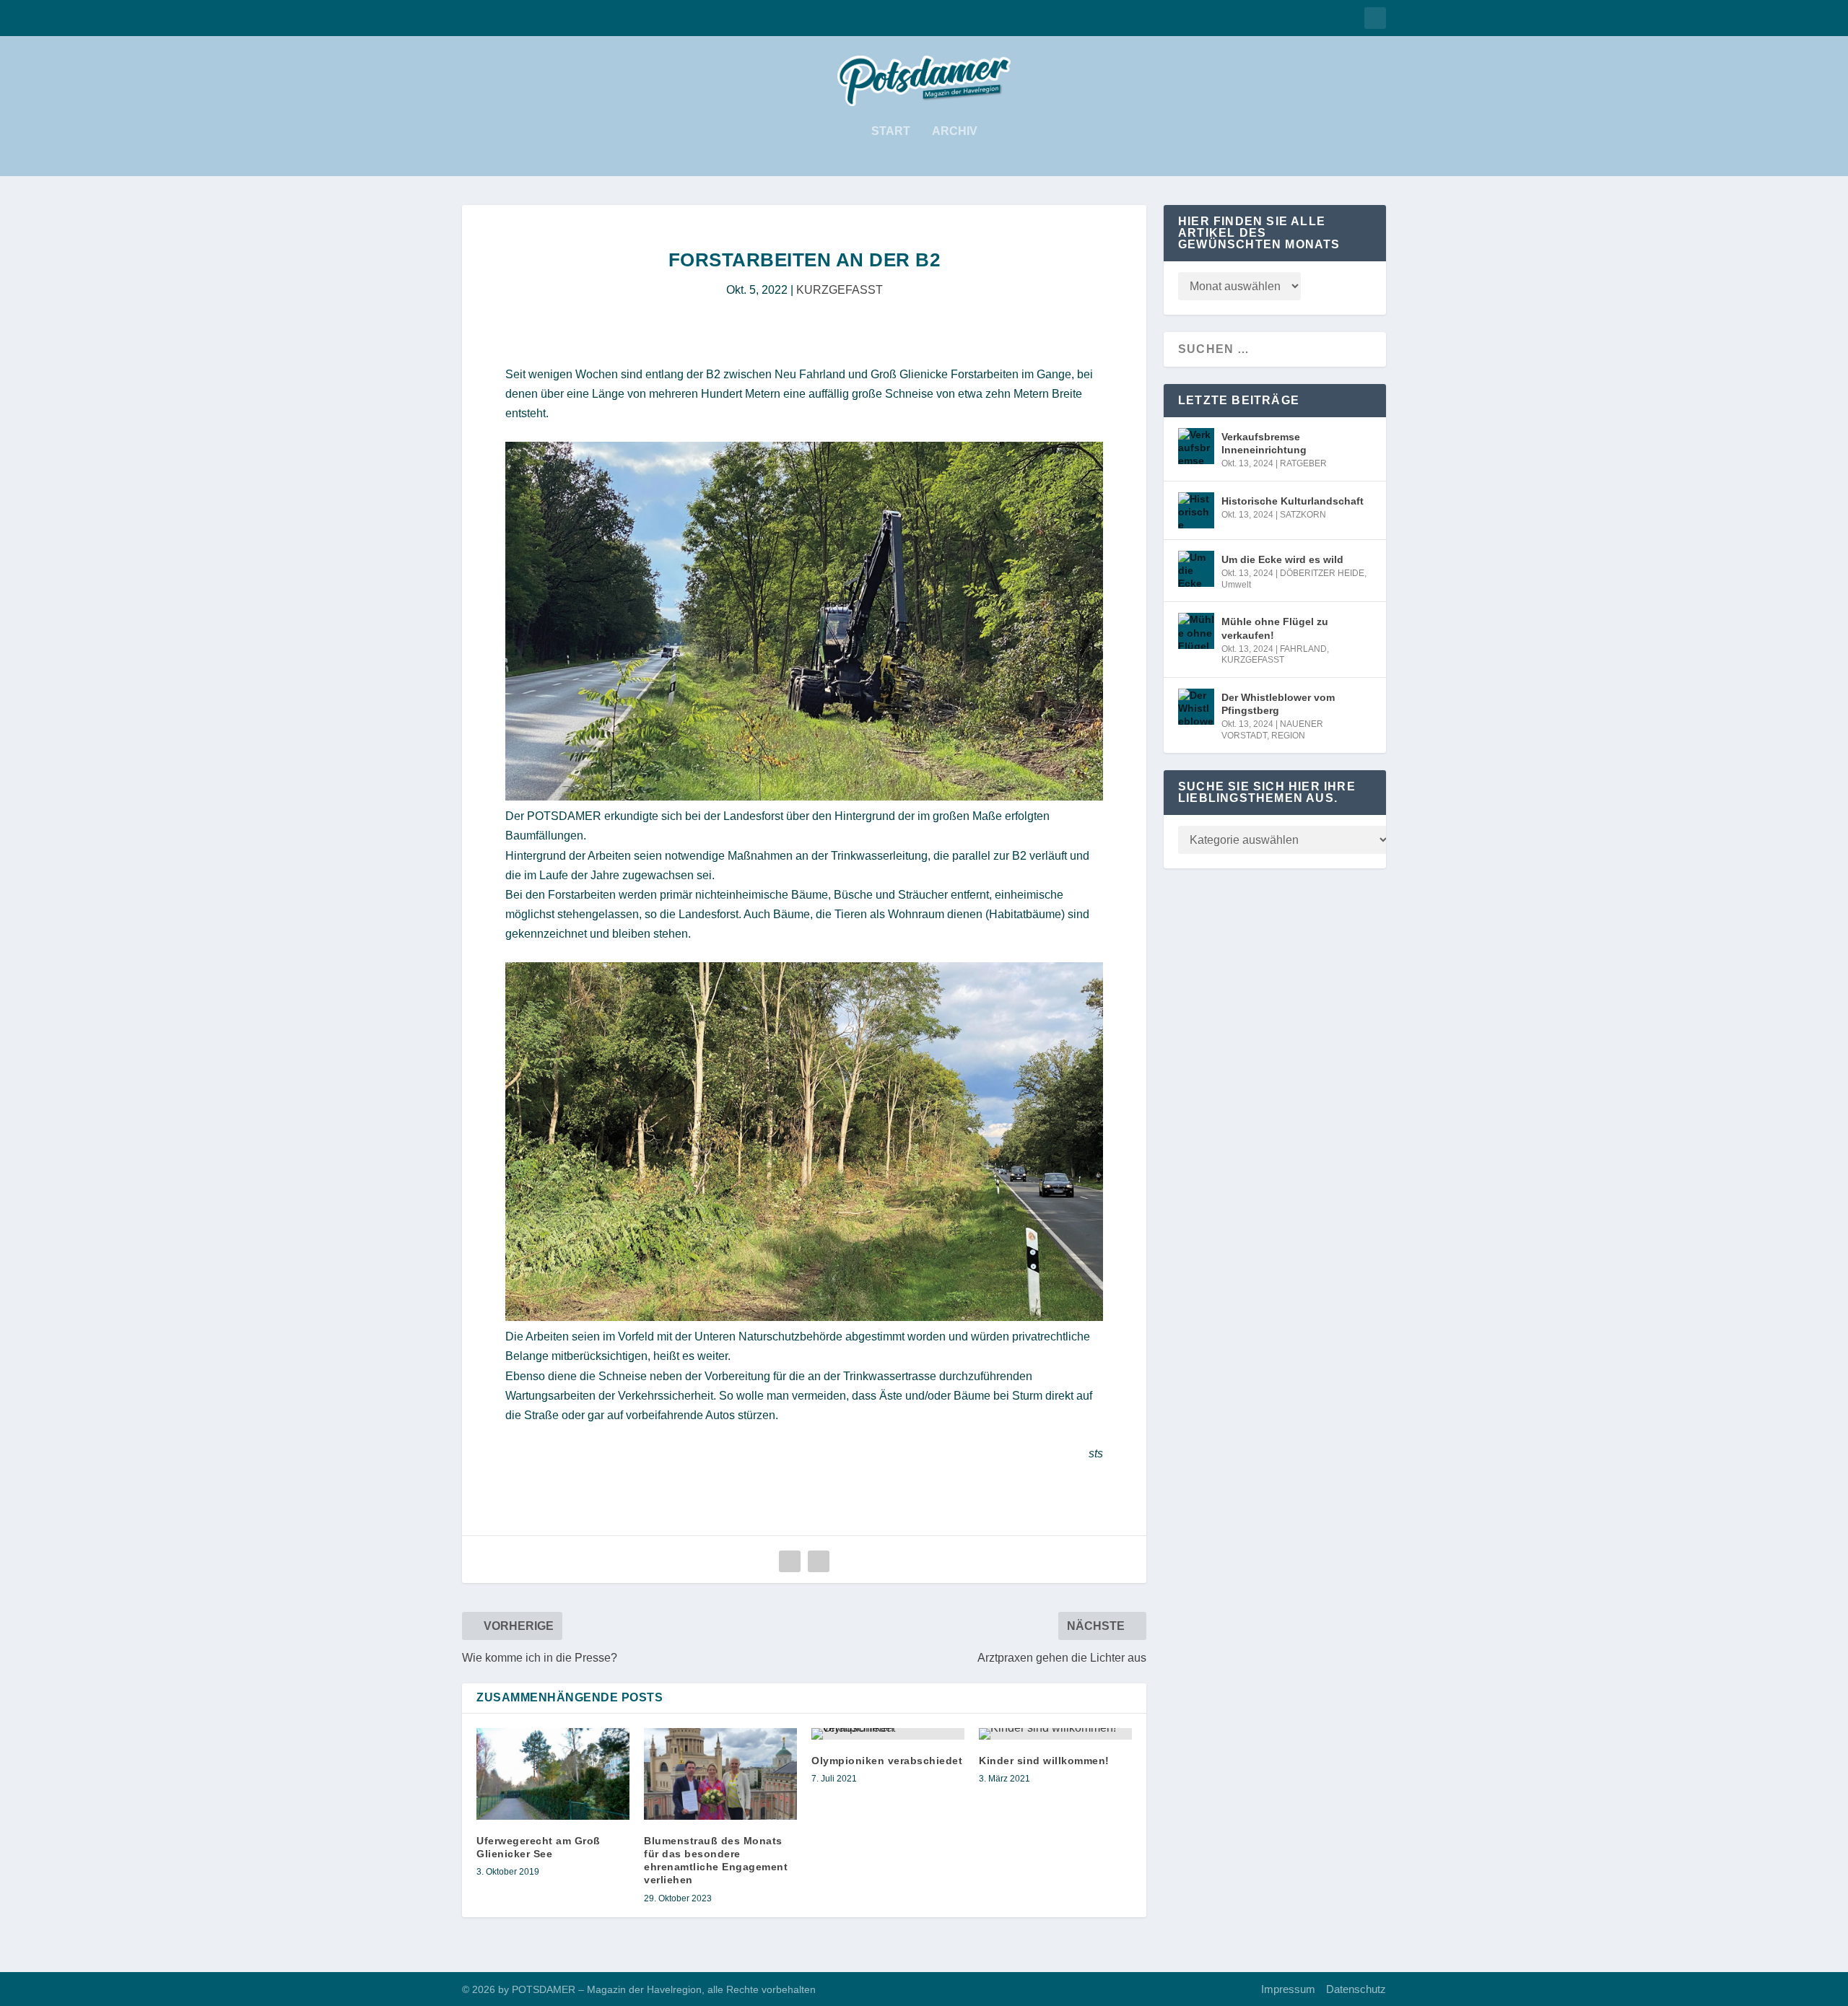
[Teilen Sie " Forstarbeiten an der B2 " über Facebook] (790, 1561)
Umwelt (1236, 585)
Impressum (1288, 1989)
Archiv (955, 131)
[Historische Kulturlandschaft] (1196, 510)
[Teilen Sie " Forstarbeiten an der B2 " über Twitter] (819, 1561)
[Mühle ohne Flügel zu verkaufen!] (1196, 631)
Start (891, 131)
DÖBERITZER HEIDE (1322, 573)
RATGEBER (1303, 463)
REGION (1288, 736)
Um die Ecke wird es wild (1282, 559)
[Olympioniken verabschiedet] (888, 1734)
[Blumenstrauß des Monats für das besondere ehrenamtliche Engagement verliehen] (720, 1774)
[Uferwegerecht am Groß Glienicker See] (553, 1774)
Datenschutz (1356, 1989)
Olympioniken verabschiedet (887, 1761)
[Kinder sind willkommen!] (1055, 1734)
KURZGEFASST (840, 290)
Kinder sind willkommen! (1044, 1761)
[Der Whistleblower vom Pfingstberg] (1196, 707)
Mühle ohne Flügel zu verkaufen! (1275, 628)
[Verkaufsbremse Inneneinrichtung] (1196, 446)
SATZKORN (1303, 515)
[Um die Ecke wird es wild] (1196, 569)
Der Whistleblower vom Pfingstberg (1278, 704)
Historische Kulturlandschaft (1293, 501)
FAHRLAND (1303, 649)
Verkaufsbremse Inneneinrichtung (1264, 443)
